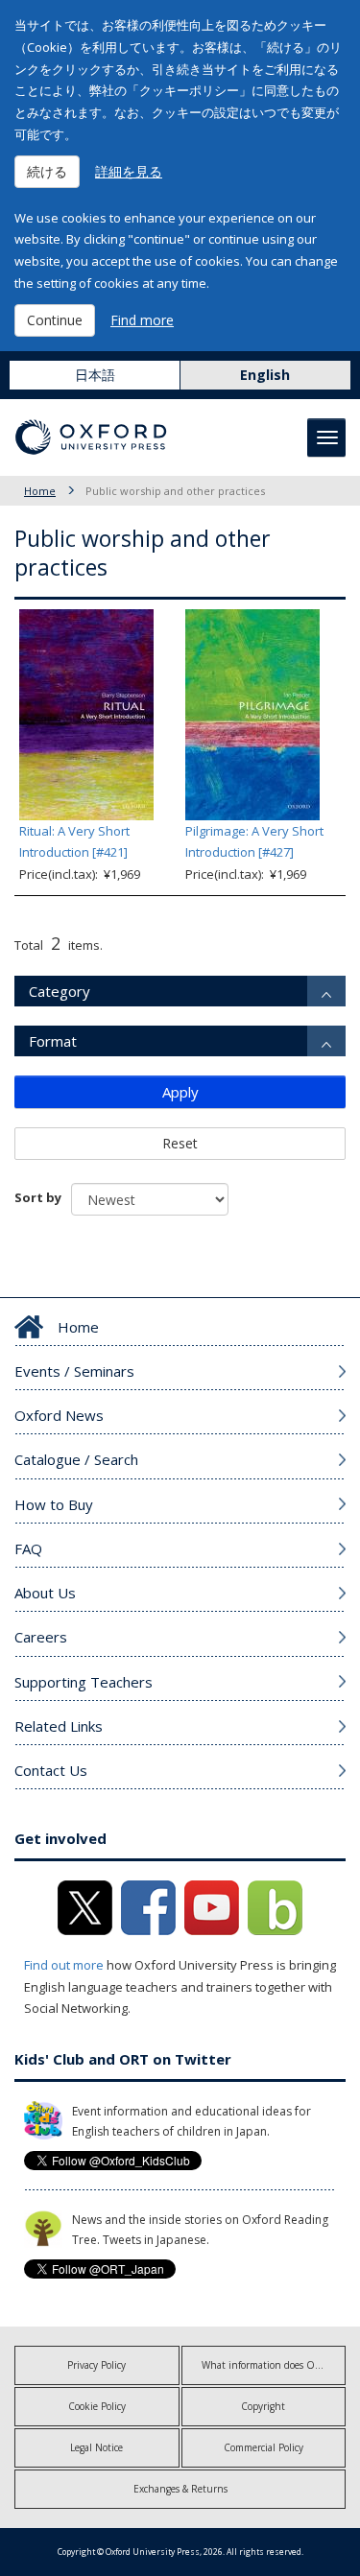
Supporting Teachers (84, 1682)
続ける (47, 171)
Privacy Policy (96, 2365)
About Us (45, 1593)
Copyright (263, 2406)
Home (40, 491)
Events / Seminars (74, 1371)
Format (53, 1041)
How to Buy (54, 1504)
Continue (55, 320)
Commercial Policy (264, 2447)
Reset (180, 1143)
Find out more (64, 1965)
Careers (41, 1637)
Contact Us (51, 1770)
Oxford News (59, 1415)
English (265, 375)
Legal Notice (96, 2447)
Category (60, 991)
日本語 (95, 375)
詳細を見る (129, 171)
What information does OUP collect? (274, 2365)
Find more (142, 320)
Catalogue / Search (76, 1459)
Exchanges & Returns (180, 2489)
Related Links (59, 1726)
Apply (180, 1092)
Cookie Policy (97, 2406)
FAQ (28, 1548)
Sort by (38, 1197)
